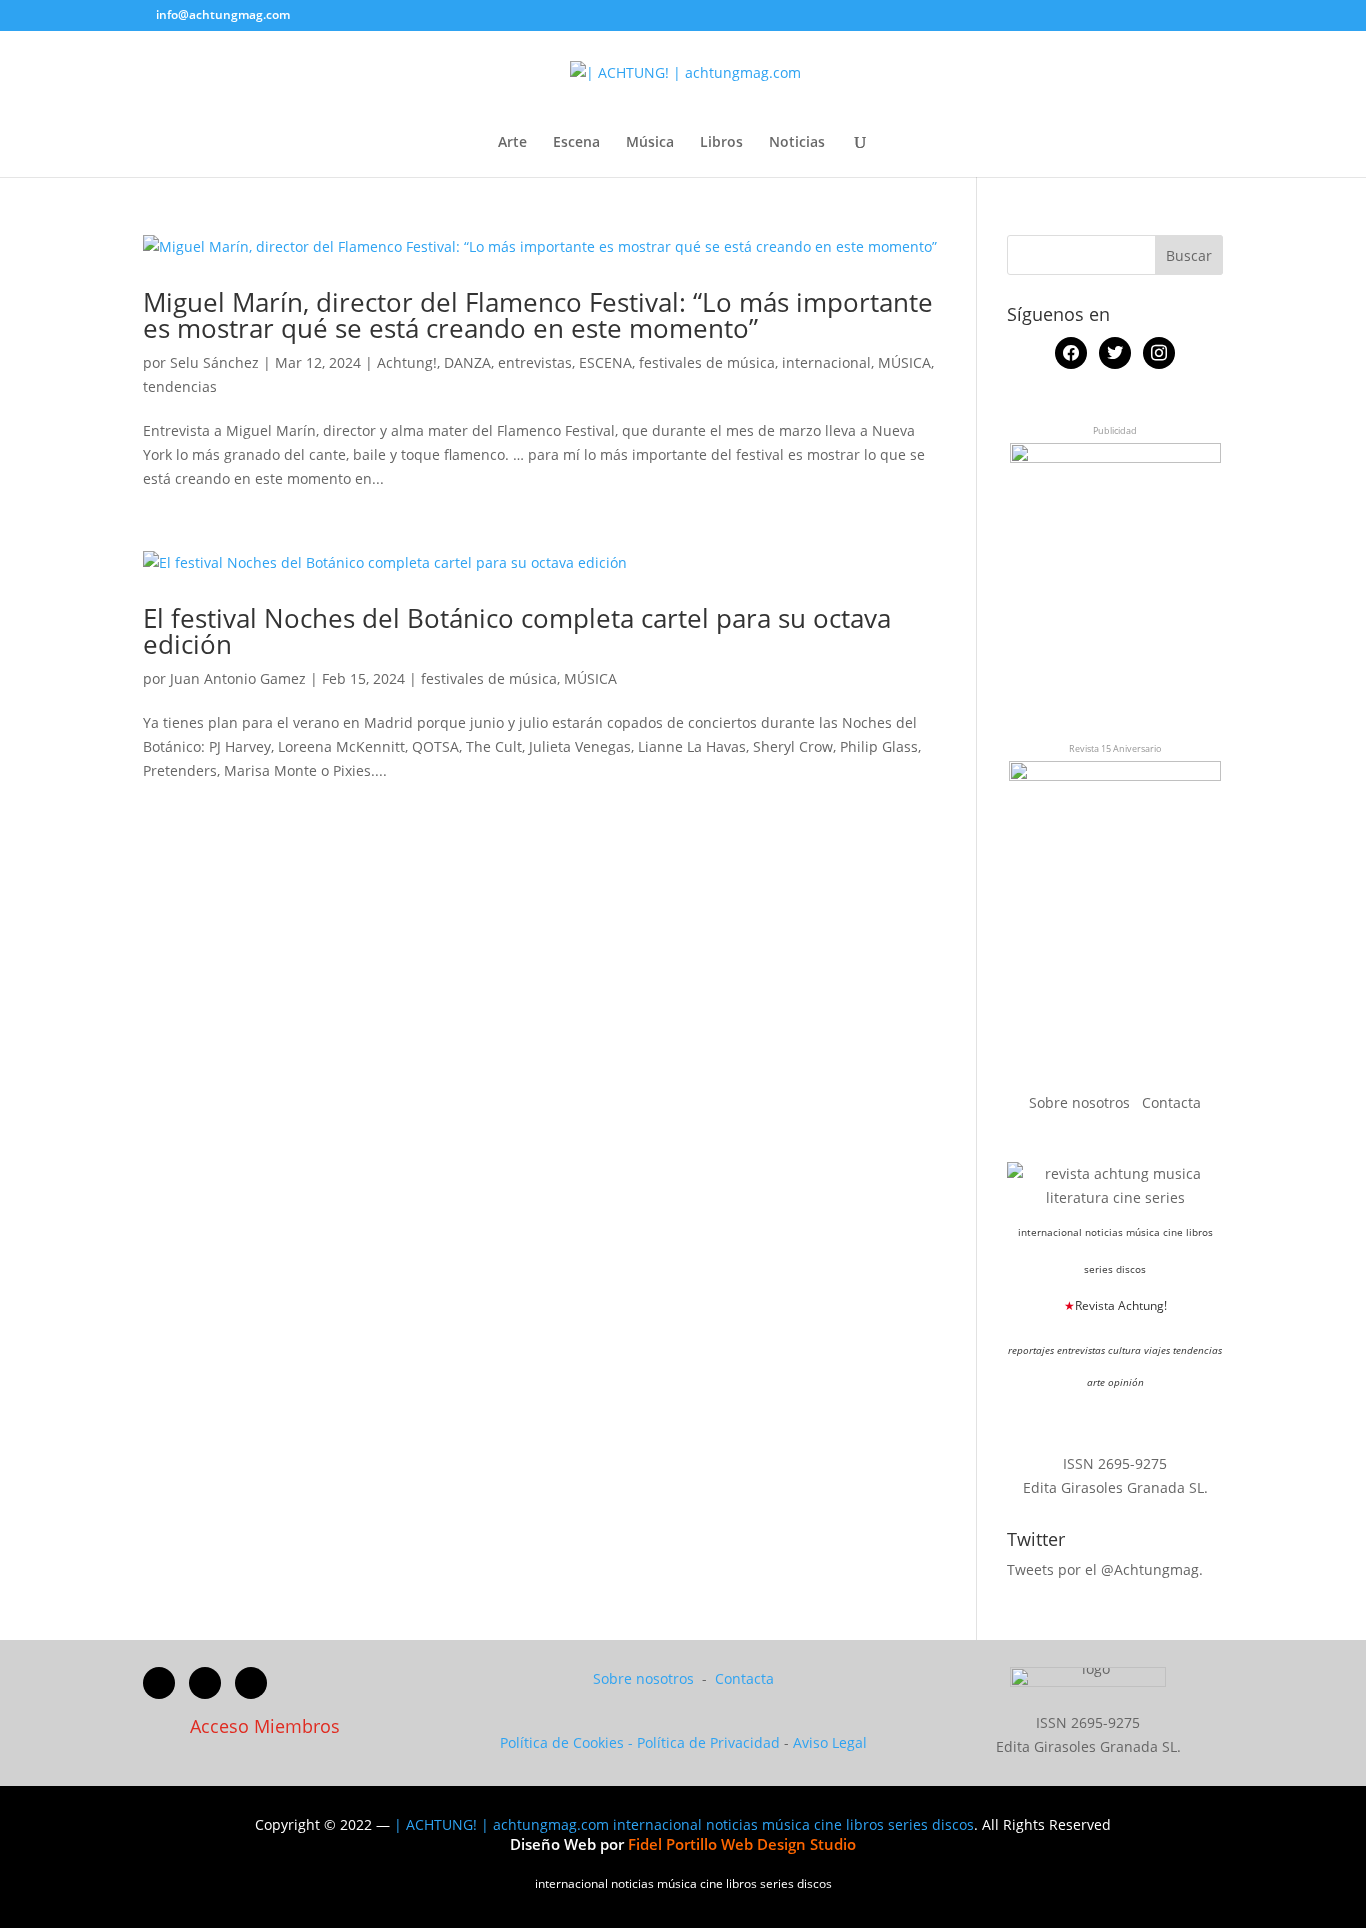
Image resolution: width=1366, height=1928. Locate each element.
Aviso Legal (830, 1742)
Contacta (1171, 1102)
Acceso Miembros (265, 1726)
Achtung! (407, 362)
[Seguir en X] (205, 1683)
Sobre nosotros (1081, 1102)
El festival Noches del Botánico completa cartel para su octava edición (517, 631)
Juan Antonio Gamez (238, 678)
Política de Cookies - (568, 1742)
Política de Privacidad (708, 1742)
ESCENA (605, 362)
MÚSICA (904, 362)
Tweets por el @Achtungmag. (1105, 1569)
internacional (826, 362)
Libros (721, 143)
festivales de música (707, 362)
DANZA (467, 362)
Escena (576, 143)
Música (650, 143)
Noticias (797, 143)
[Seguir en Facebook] (159, 1683)
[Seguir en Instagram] (251, 1683)
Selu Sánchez (214, 362)
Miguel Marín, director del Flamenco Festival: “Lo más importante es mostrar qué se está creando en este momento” (538, 315)
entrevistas (535, 362)
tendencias (180, 386)
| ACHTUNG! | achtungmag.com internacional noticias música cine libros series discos (684, 1824)
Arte (512, 143)
